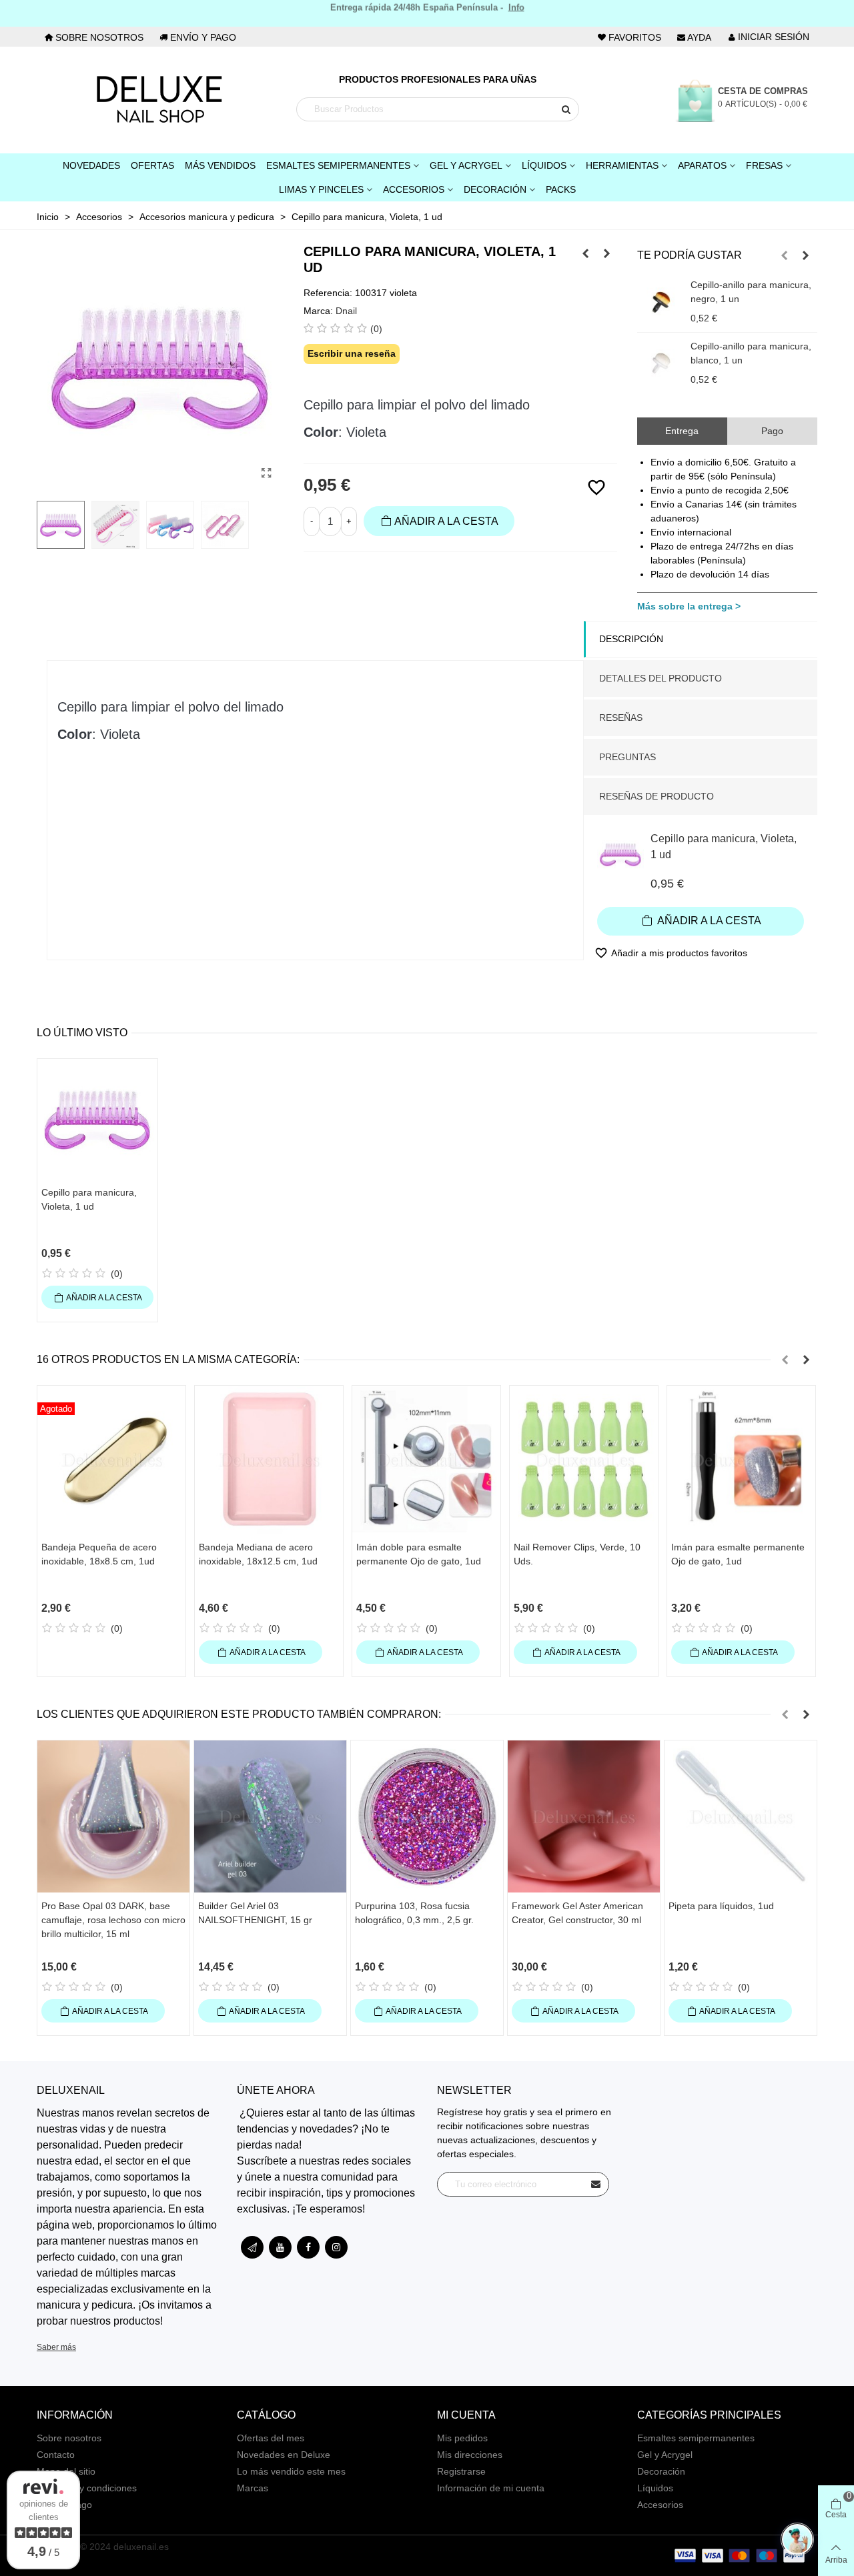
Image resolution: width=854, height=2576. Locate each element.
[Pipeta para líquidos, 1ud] (741, 1816)
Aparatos (702, 165)
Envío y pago (64, 2505)
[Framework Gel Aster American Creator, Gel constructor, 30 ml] (584, 1816)
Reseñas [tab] (621, 718)
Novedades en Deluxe (284, 2455)
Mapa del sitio (66, 2471)
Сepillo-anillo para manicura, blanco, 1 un (751, 353)
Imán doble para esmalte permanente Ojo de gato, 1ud (419, 1554)
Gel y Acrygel (466, 165)
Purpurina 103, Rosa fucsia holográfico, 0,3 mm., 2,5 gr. (414, 1913)
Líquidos (544, 165)
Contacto (56, 2455)
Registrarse (461, 2471)
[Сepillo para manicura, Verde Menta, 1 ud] (607, 253)
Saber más (56, 2347)
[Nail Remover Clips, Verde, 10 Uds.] (584, 1460)
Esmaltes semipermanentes (696, 2438)
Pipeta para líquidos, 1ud (721, 1906)
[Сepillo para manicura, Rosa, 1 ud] (586, 253)
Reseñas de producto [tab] (657, 796)
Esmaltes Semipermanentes (338, 165)
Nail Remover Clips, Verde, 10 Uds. (577, 1554)
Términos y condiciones (87, 2488)
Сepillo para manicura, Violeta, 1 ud (724, 847)
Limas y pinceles (321, 189)
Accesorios (414, 189)
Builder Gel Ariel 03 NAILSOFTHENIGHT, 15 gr (255, 1913)
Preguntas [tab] (627, 757)
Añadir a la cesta (708, 921)
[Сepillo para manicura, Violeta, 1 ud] (267, 473)
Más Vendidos (220, 165)
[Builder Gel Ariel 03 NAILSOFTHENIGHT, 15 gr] (270, 1816)
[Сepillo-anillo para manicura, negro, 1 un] (661, 301)
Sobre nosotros (69, 2438)
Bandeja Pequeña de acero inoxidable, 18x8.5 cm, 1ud (99, 1554)
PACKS (561, 189)
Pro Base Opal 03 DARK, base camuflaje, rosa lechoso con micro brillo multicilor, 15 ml (113, 1920)
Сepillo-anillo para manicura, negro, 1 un (751, 292)
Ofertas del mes (271, 2438)
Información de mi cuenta (491, 2488)
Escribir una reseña (352, 353)
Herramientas (622, 165)
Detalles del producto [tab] (661, 678)
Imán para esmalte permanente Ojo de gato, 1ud (738, 1554)
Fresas (764, 165)
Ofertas (152, 165)
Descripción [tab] (631, 639)
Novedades (91, 165)
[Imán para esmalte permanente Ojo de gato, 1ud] (741, 1460)
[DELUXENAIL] (159, 100)
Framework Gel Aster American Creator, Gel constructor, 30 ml (577, 1913)
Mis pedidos (462, 2438)
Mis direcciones (470, 2455)
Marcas (253, 2488)
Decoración (495, 189)
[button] (785, 255)
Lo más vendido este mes (291, 2471)
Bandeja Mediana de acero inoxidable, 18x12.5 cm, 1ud (258, 1554)
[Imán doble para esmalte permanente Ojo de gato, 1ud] (426, 1460)
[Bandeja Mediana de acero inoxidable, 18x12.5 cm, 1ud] (269, 1460)
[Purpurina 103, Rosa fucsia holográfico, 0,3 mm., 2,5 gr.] (427, 1816)
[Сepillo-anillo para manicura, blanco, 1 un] (661, 363)
